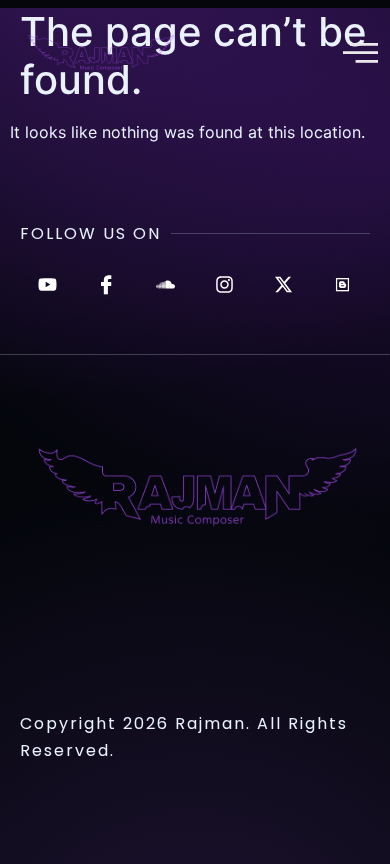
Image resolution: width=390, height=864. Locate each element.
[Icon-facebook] (106, 284)
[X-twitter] (283, 284)
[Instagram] (224, 284)
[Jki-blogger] (342, 284)
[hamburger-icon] (357, 54)
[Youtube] (47, 284)
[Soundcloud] (165, 284)
